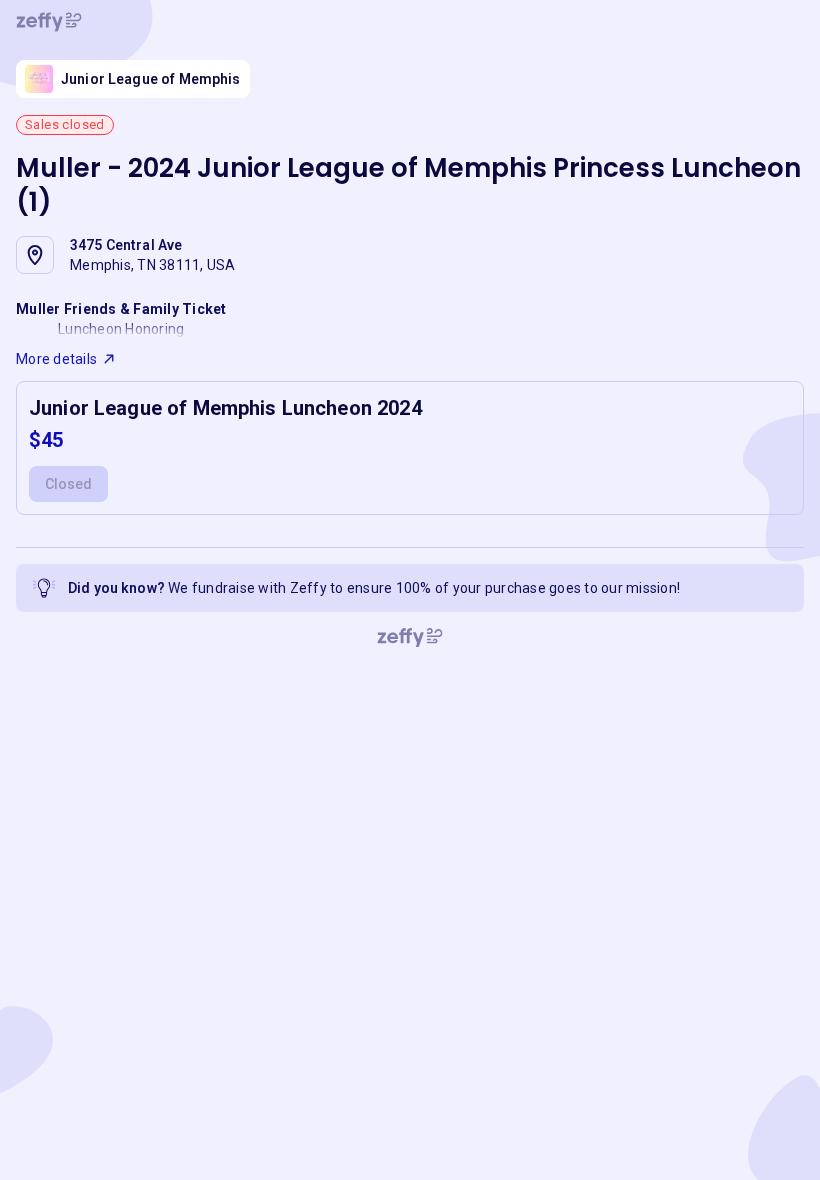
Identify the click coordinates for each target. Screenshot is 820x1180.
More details (56, 359)
